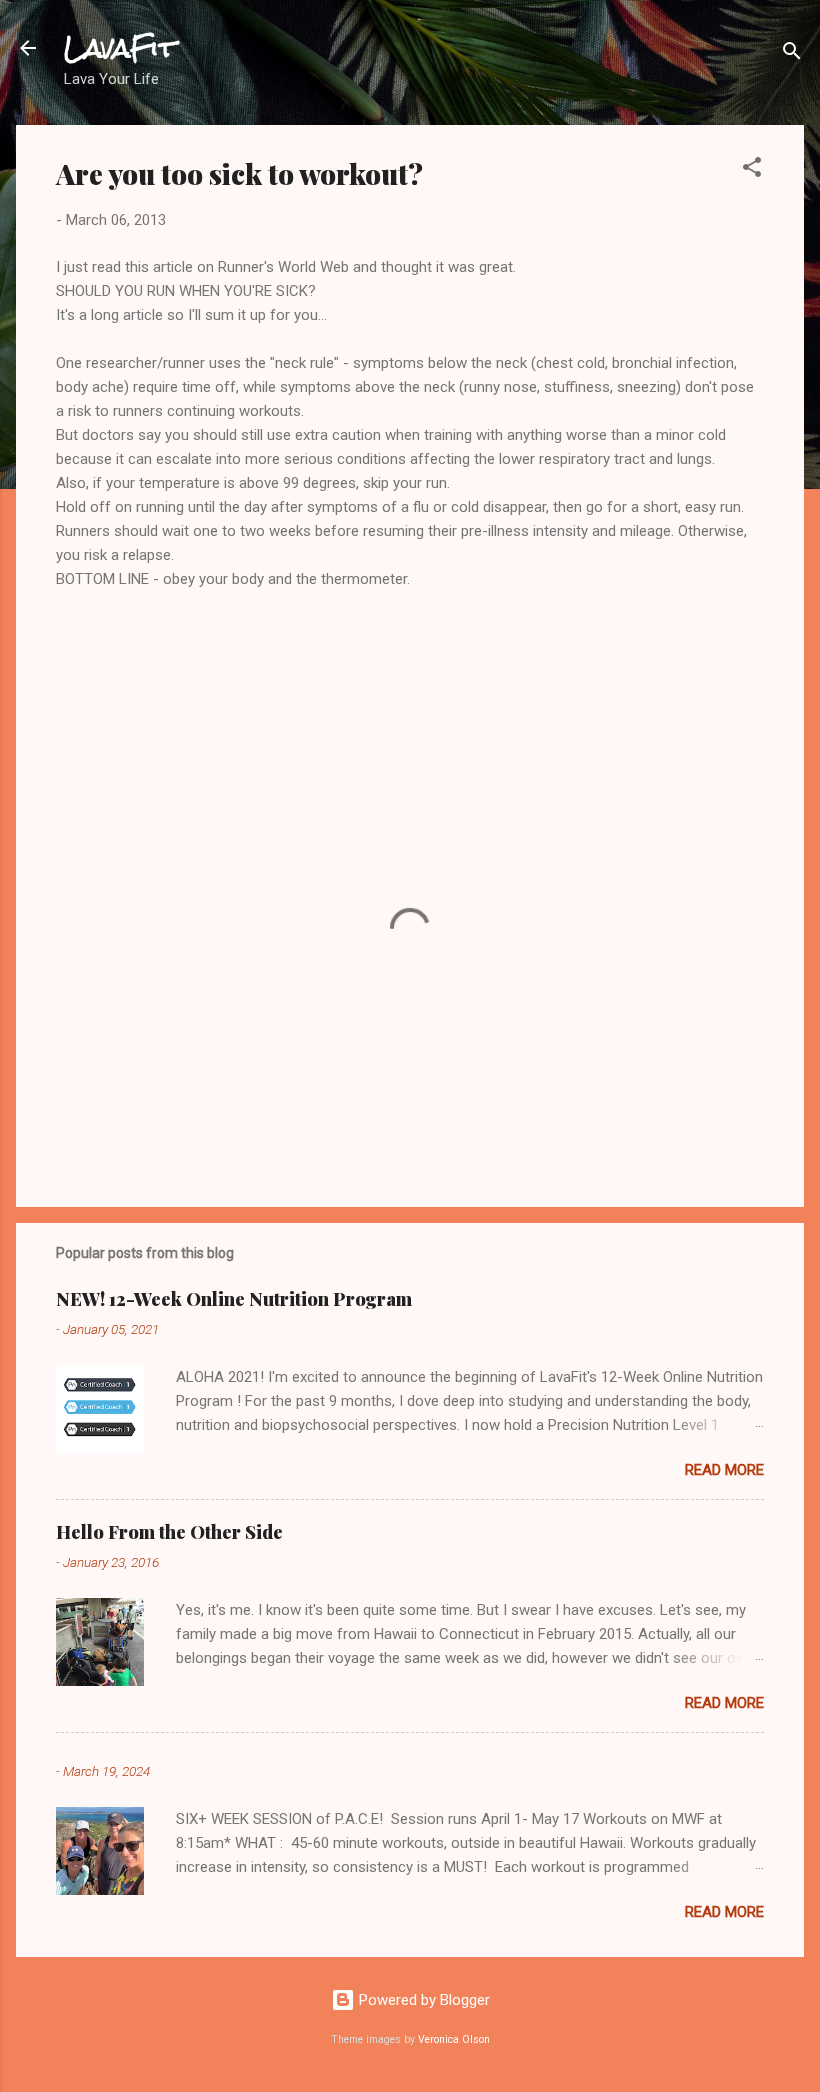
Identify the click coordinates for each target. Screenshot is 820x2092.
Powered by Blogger (422, 2000)
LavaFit (120, 48)
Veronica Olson (454, 2039)
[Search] (792, 54)
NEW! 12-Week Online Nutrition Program (234, 1299)
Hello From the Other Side (169, 1532)
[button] (752, 170)
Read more (724, 1470)
